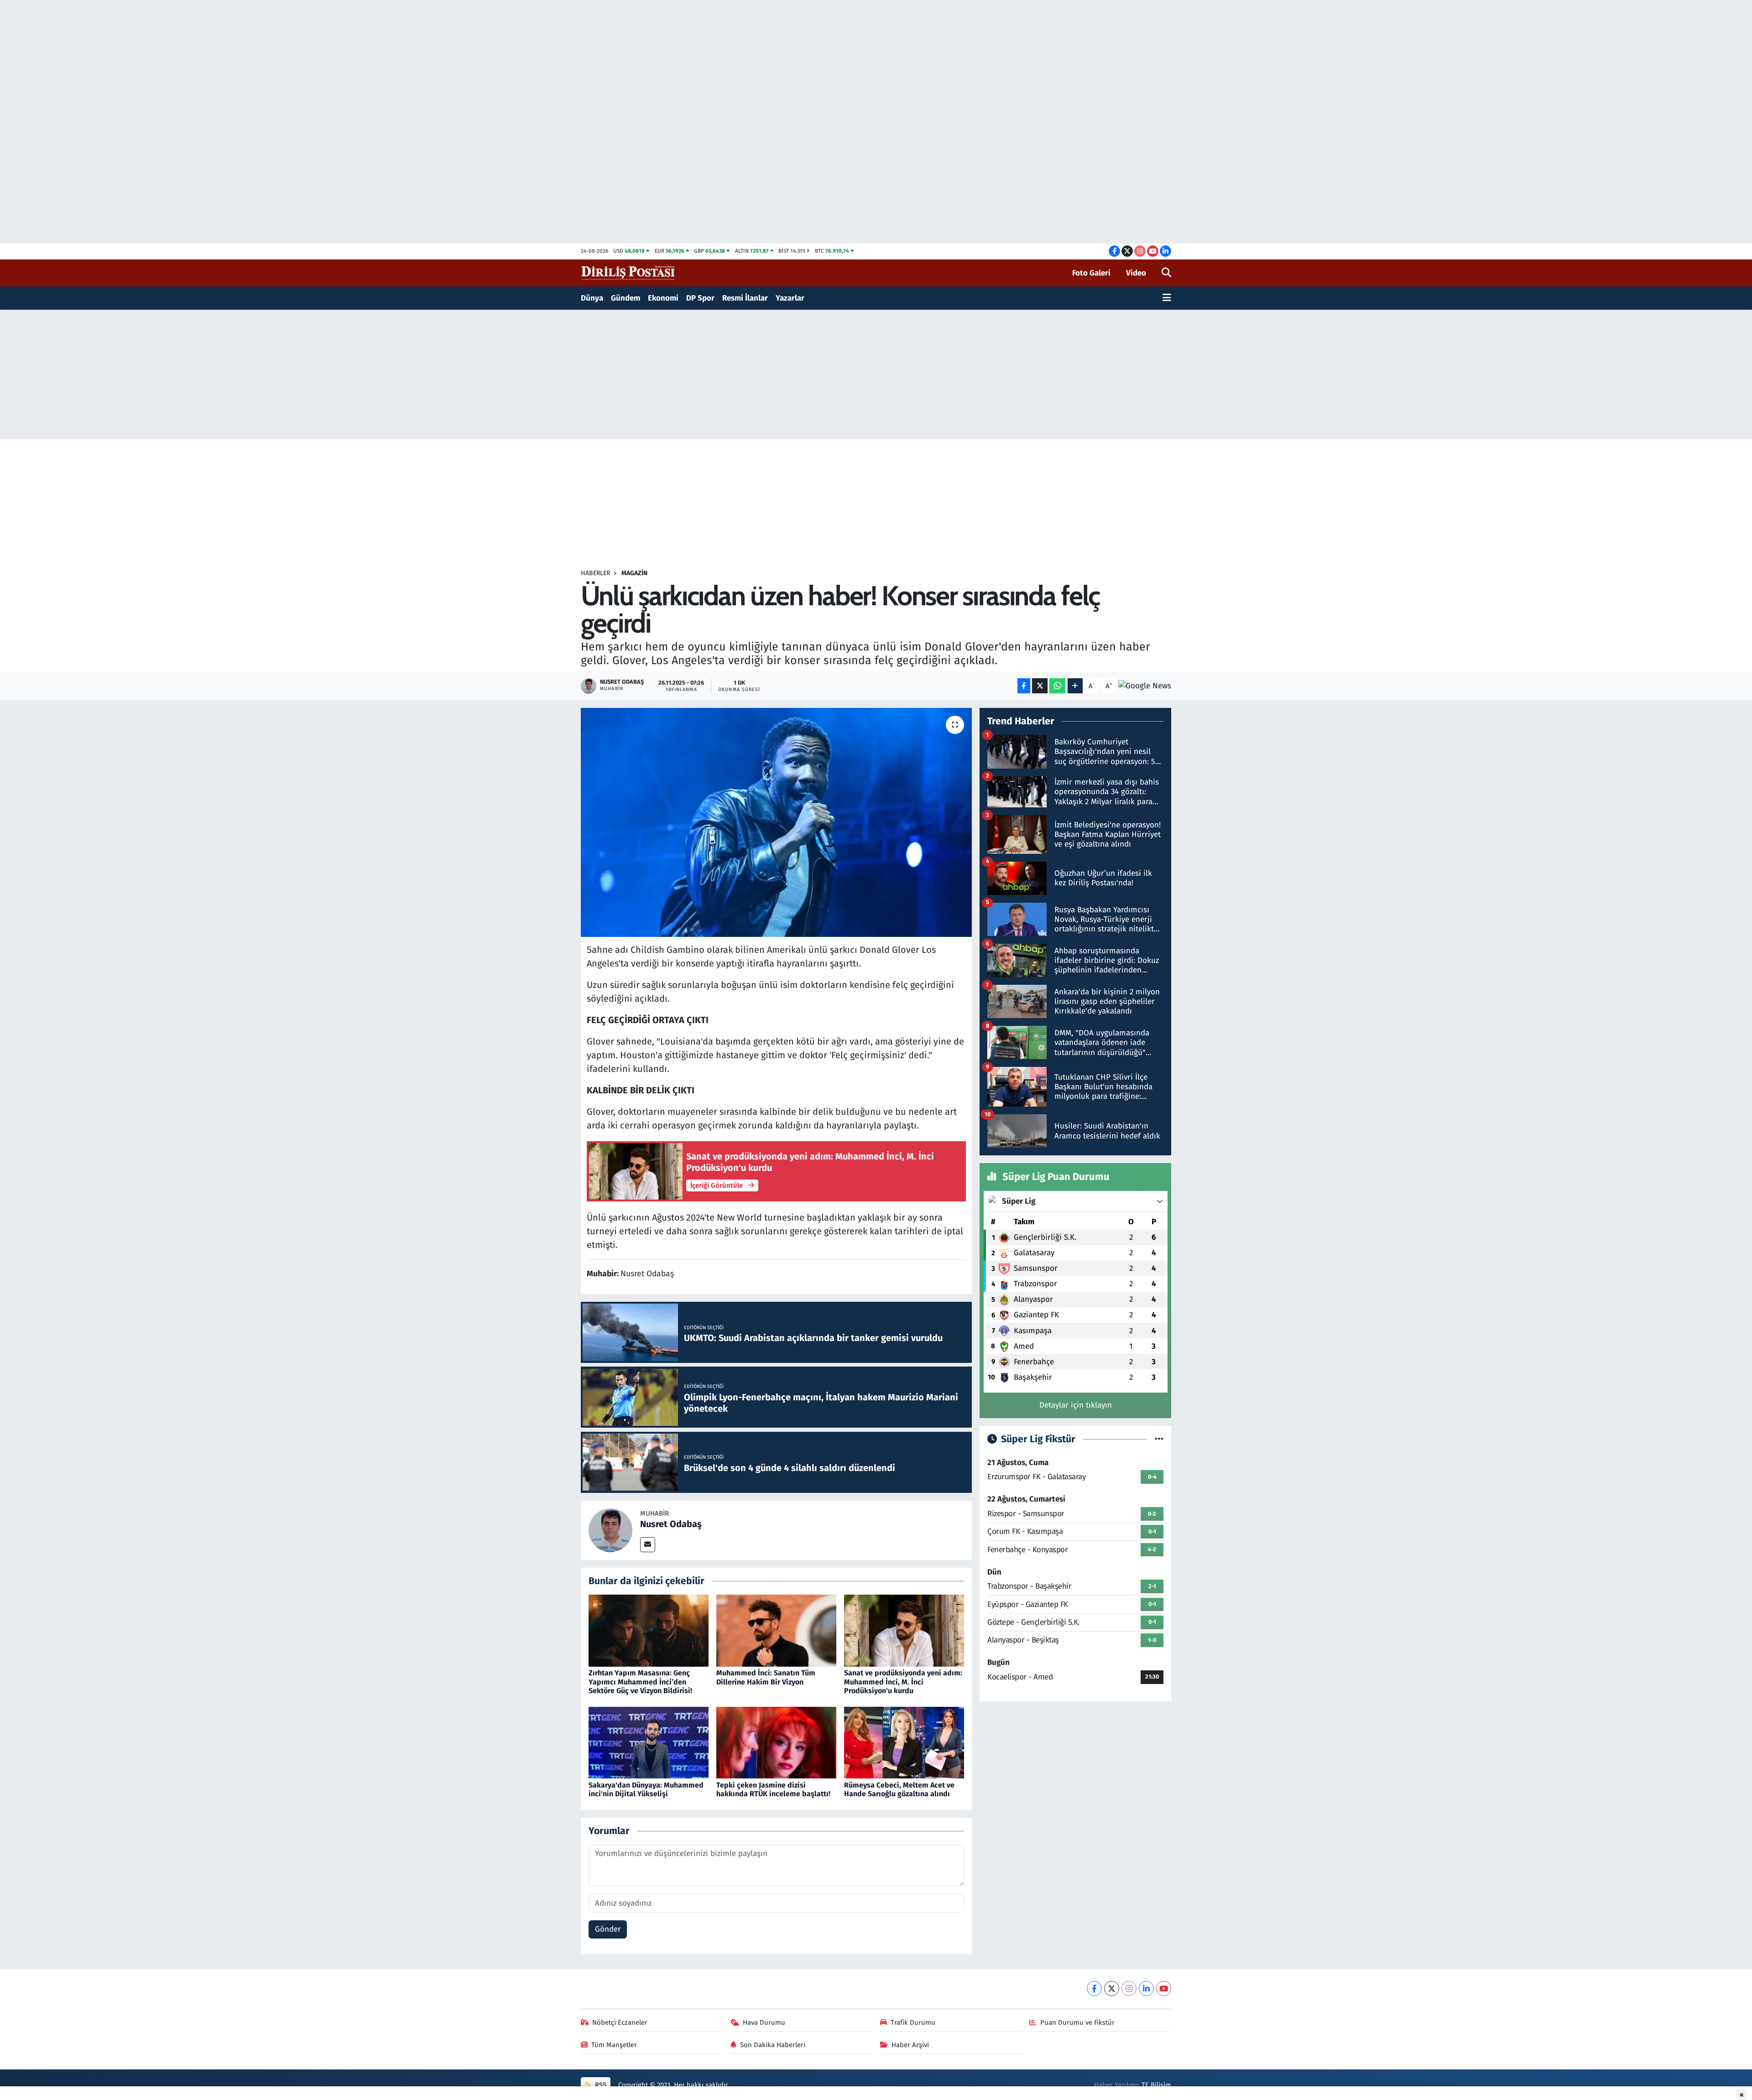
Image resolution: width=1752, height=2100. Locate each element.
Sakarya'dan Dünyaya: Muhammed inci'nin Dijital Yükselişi (646, 1789)
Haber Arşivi (910, 2045)
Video (1136, 273)
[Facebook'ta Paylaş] (1024, 686)
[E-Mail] (648, 1545)
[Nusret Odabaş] (610, 1530)
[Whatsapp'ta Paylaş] (1057, 686)
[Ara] (1166, 273)
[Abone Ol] (1145, 686)
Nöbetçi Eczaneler (620, 2022)
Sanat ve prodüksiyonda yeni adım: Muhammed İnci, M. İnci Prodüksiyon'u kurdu (903, 1682)
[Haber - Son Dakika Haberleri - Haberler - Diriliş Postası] (628, 273)
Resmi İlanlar (745, 298)
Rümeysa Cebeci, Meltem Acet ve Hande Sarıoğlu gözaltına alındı (899, 1789)
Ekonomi (663, 298)
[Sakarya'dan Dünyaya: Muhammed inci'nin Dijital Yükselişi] (649, 1742)
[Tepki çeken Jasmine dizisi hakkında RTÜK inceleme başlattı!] (776, 1742)
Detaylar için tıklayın (1076, 1405)
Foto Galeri (1091, 273)
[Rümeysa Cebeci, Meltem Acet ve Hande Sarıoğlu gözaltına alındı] (904, 1742)
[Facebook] (1094, 1988)
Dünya (592, 298)
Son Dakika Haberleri (773, 2045)
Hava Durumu (764, 2022)
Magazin (634, 573)
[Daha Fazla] (1075, 686)
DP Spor (700, 298)
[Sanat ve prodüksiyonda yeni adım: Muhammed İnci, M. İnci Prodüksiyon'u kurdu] (904, 1630)
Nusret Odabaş (671, 1524)
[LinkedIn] (1146, 1988)
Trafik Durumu (913, 2022)
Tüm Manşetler (614, 2045)
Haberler (595, 573)
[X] (1112, 1988)
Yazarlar (790, 298)
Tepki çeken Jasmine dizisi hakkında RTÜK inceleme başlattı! (773, 1789)
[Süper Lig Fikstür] (1159, 1439)
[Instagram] (1129, 1988)
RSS (600, 2085)
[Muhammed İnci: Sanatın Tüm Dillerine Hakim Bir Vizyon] (776, 1630)
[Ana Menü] (1167, 298)
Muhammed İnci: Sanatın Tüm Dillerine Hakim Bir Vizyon (766, 1677)
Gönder (608, 1929)
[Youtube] (1164, 1988)
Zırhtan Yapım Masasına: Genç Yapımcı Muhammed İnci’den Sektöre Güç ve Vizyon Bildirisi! (640, 1682)
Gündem (626, 298)
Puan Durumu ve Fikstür (1077, 2022)
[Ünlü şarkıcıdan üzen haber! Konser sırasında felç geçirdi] (776, 822)
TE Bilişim (1156, 2085)
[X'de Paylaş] (1040, 686)
